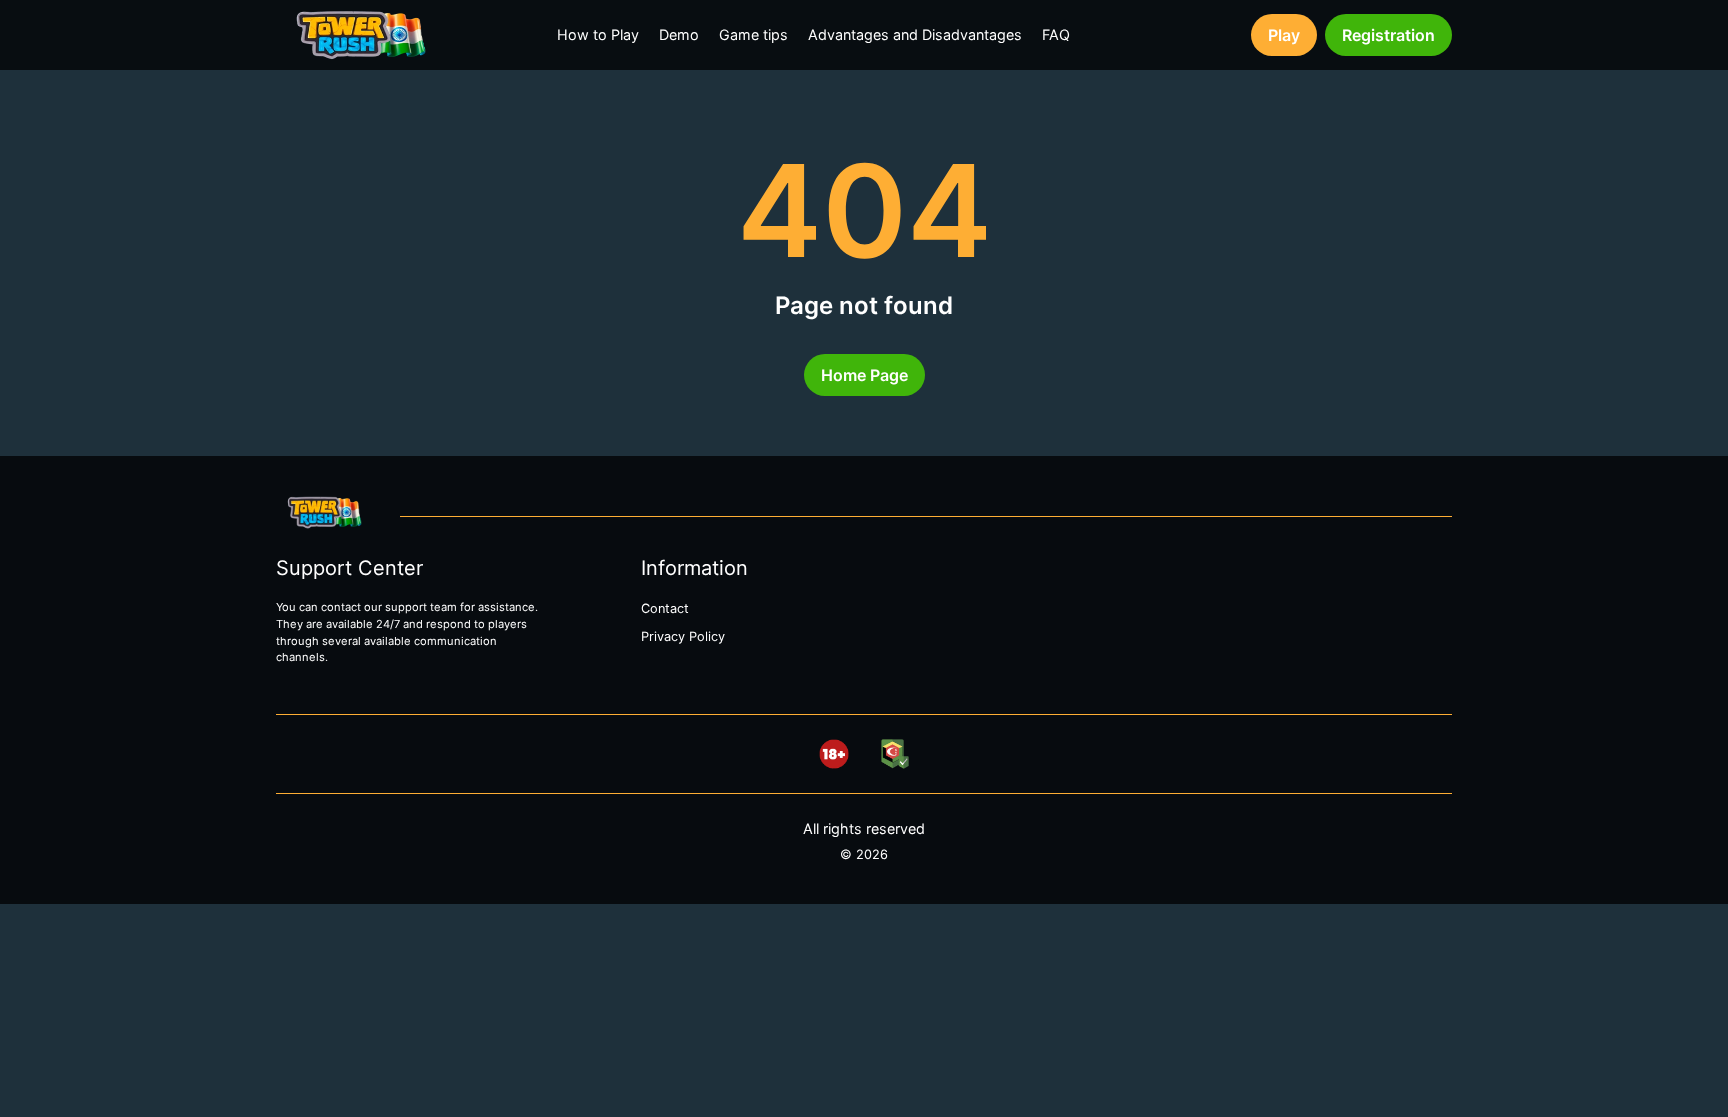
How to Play (598, 34)
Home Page (864, 375)
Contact (665, 608)
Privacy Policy (683, 636)
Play (1284, 35)
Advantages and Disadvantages (915, 34)
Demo (679, 34)
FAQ (1056, 34)
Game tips (753, 34)
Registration (1388, 35)
